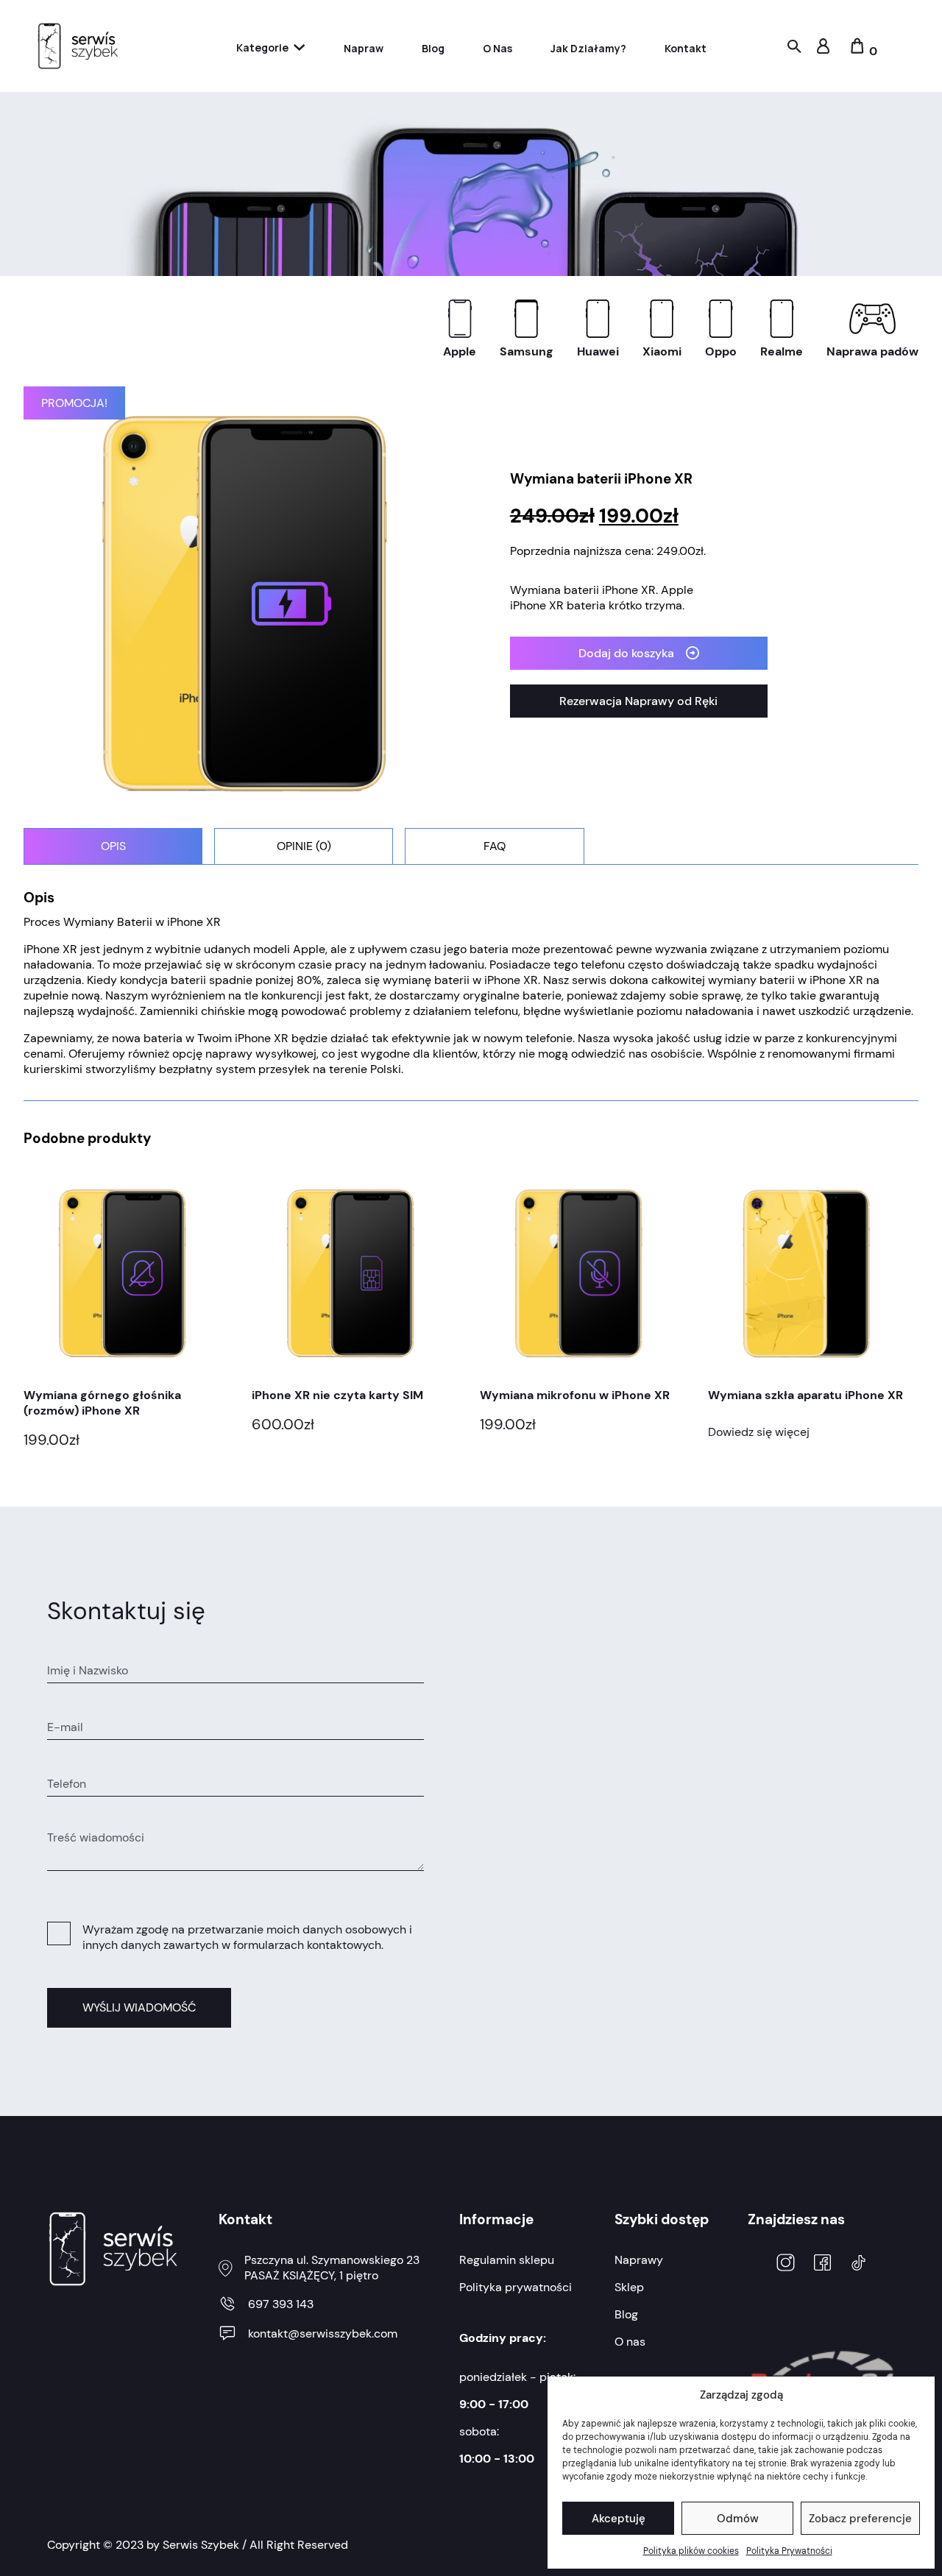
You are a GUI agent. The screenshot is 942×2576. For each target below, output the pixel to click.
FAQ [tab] (495, 846)
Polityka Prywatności (789, 2551)
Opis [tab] (113, 846)
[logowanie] (823, 50)
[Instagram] (786, 2264)
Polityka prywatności (516, 2287)
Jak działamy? (588, 48)
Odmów (738, 2519)
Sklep (629, 2287)
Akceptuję (619, 2519)
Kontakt (686, 48)
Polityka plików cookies (691, 2551)
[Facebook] (822, 2264)
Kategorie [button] (262, 47)
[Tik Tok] (858, 2265)
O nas (497, 48)
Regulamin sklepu (507, 2260)
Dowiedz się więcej (759, 1432)
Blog (433, 48)
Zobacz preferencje (860, 2519)
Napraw (364, 48)
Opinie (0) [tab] (304, 846)
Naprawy (639, 2260)
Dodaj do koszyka (626, 653)
